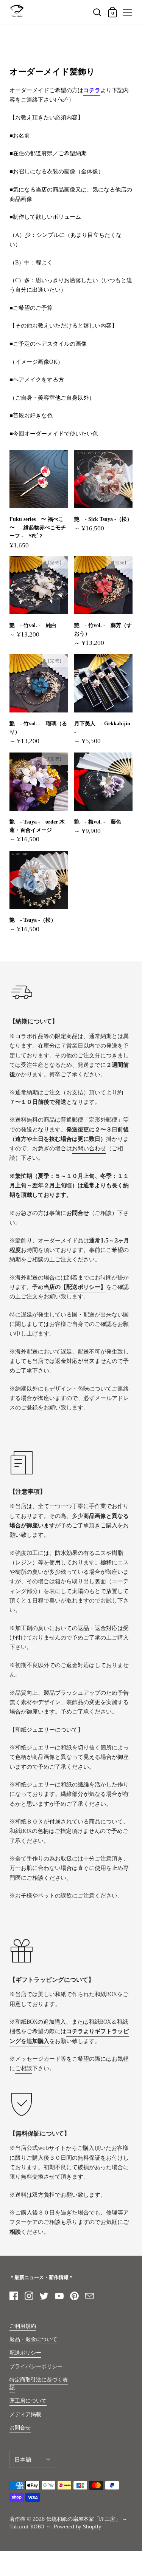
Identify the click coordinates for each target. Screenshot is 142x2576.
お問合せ (20, 2428)
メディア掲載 (25, 2415)
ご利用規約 (23, 2326)
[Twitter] (44, 2296)
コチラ (92, 90)
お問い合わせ (89, 1148)
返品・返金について (33, 2339)
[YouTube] (59, 2296)
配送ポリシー (25, 2353)
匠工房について (28, 2401)
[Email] (89, 2296)
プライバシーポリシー (36, 2367)
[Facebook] (14, 2296)
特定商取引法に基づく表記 (39, 2384)
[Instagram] (29, 2296)
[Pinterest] (74, 2296)
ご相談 (24, 2068)
